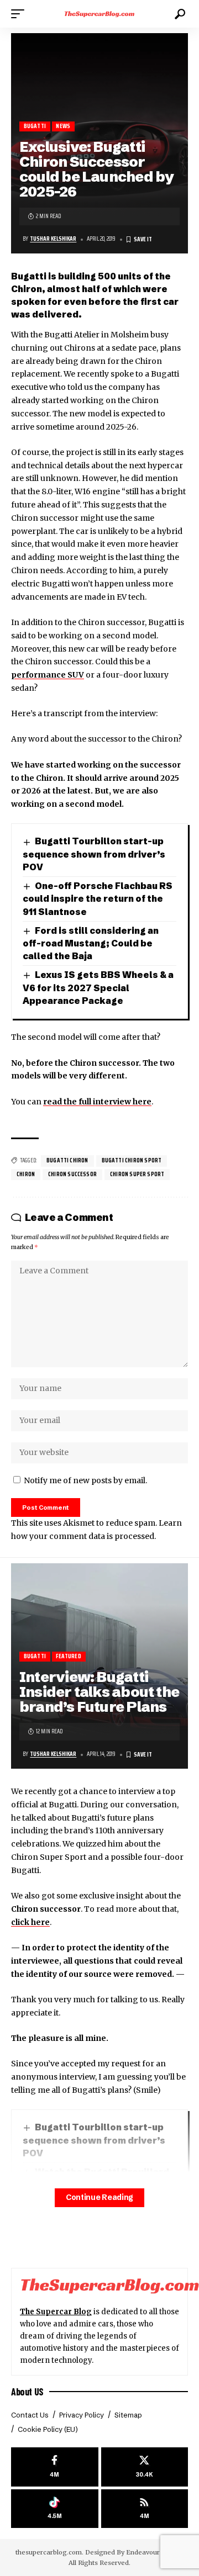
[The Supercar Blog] (99, 14)
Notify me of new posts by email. (85, 1480)
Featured (68, 1656)
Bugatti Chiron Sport (132, 1160)
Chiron (26, 1174)
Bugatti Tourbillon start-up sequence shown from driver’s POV (94, 854)
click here (30, 1922)
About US (27, 2392)
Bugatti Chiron (67, 1160)
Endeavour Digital (154, 2552)
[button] (20, 14)
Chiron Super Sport (137, 1174)
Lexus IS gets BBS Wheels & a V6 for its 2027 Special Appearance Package (98, 988)
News (63, 126)
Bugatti (35, 126)
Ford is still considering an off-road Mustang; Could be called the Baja (91, 943)
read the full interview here (97, 1102)
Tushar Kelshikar (53, 239)
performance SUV (48, 675)
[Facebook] (55, 2467)
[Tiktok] (55, 2509)
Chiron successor (72, 1174)
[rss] (145, 2509)
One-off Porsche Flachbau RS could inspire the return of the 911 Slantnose (98, 899)
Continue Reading (99, 2197)
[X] (145, 2467)
